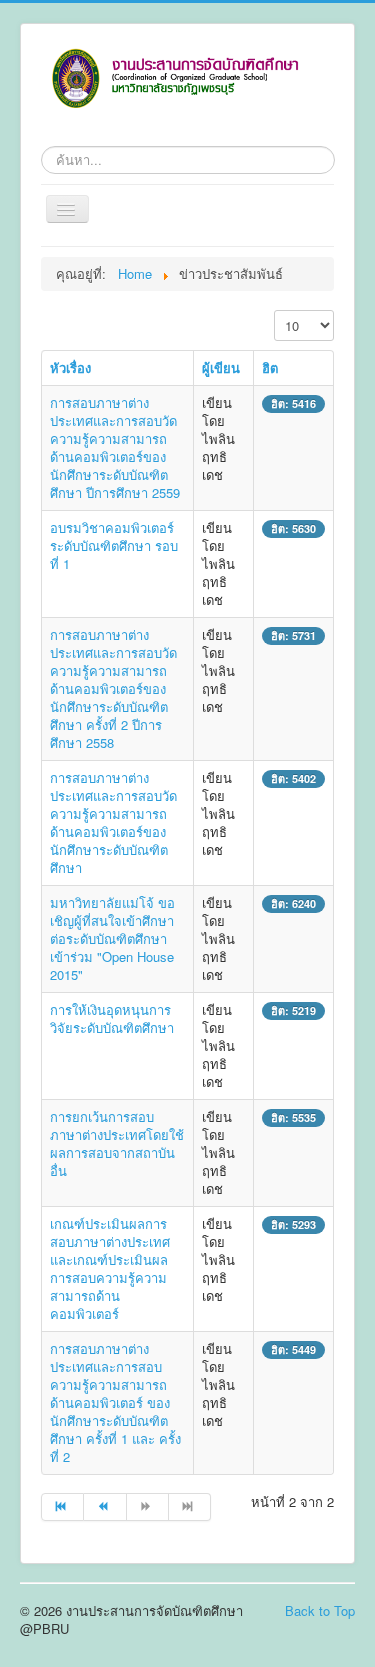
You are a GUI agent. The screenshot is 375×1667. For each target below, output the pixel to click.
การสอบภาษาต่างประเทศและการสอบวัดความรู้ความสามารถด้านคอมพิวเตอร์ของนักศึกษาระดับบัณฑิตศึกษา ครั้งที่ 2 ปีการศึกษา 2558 (113, 688)
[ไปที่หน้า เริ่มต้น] (62, 1507)
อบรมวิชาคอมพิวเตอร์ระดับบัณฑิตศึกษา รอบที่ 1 (114, 545)
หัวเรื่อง (70, 367)
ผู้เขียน (221, 367)
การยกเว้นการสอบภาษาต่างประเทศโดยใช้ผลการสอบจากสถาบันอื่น (117, 1143)
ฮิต (270, 367)
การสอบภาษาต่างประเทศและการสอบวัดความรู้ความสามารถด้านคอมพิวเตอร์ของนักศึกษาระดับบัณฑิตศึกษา (113, 822)
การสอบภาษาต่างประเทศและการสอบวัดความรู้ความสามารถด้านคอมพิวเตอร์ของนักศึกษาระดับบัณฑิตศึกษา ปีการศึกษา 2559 (115, 447)
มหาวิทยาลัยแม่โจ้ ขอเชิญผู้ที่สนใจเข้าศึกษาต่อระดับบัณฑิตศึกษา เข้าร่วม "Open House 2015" (112, 938)
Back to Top (320, 1610)
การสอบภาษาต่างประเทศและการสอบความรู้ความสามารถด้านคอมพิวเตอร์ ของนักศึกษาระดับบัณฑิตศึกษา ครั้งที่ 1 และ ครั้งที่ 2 (115, 1402)
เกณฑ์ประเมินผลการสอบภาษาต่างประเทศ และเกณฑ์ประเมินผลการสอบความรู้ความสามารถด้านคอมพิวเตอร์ (110, 1268)
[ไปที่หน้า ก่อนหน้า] (105, 1507)
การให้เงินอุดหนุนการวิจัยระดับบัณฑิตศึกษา (112, 1018)
